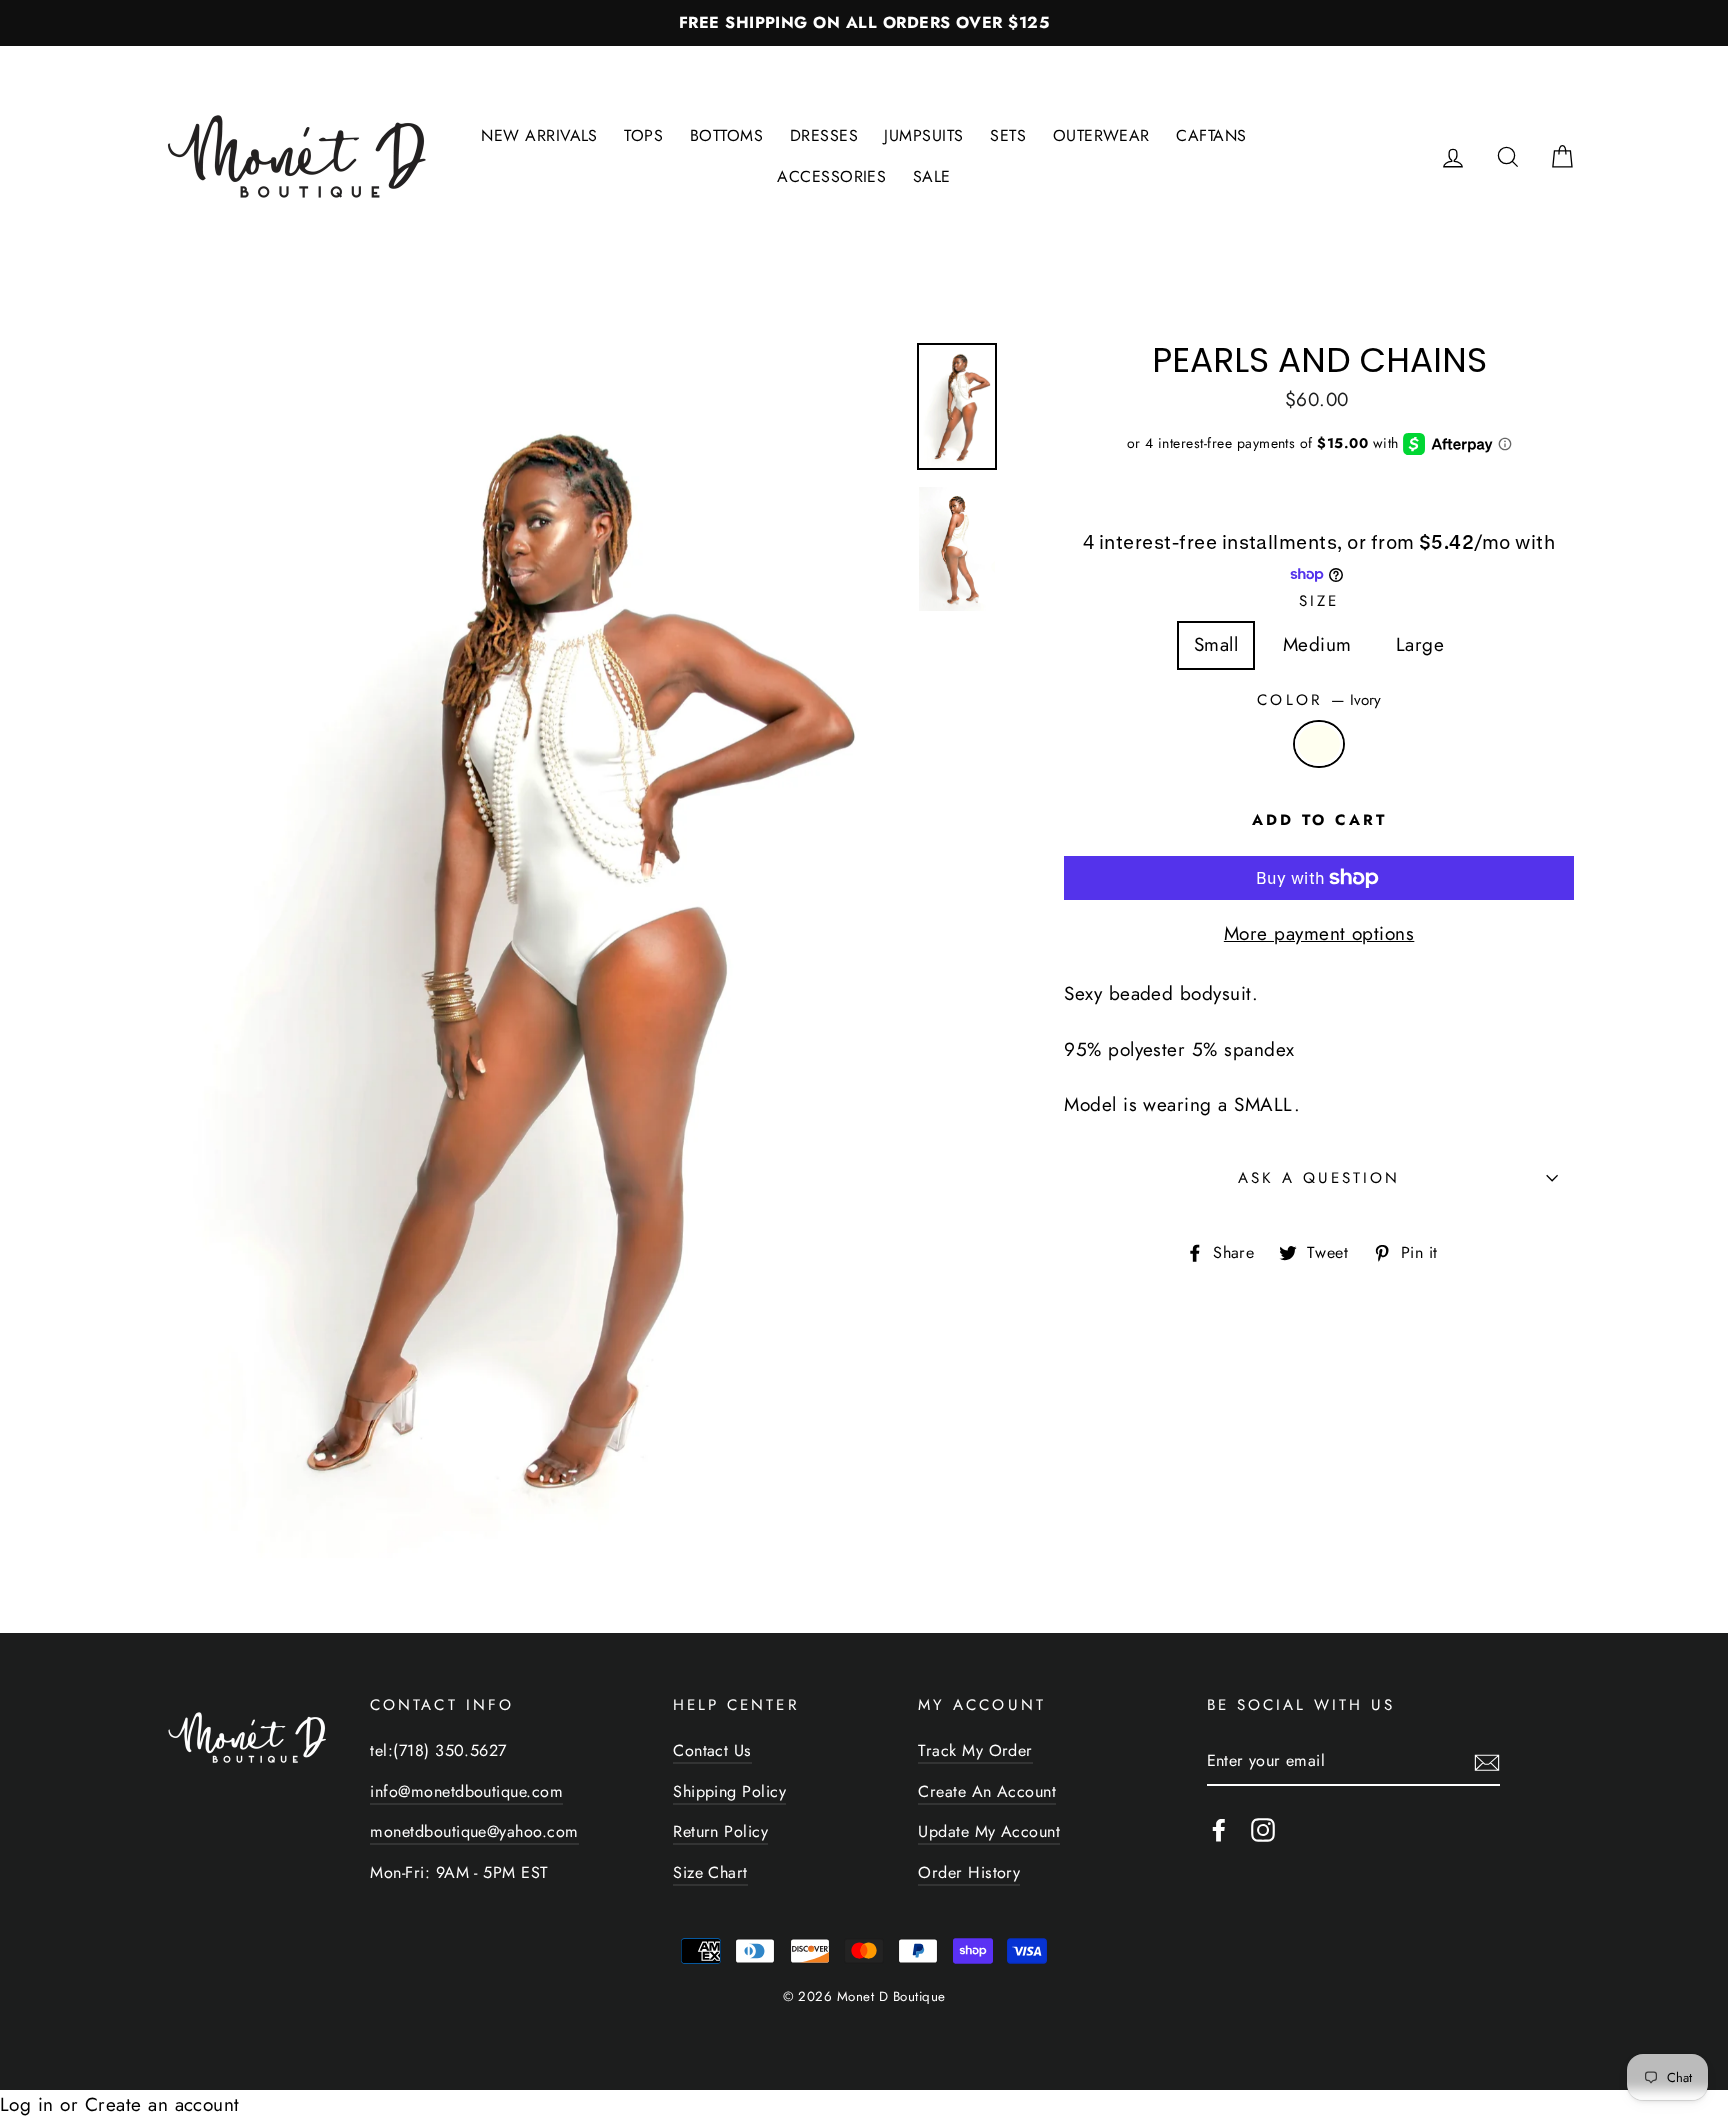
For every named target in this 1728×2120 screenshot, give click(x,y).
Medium (1317, 644)
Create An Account (987, 1791)
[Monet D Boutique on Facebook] (1219, 1829)
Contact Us (712, 1750)
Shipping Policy (729, 1791)
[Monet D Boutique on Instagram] (1263, 1829)
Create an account (162, 2104)
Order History (969, 1872)
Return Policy (720, 1831)
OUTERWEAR (1101, 135)
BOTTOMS (726, 135)
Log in (27, 2104)
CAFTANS (1211, 135)
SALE (932, 176)
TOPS (643, 135)
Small (1216, 644)
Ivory (1319, 744)
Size (1319, 601)
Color (1318, 700)
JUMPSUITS (923, 135)
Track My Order (975, 1750)
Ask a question (1319, 1178)
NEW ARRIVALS (539, 135)
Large (1420, 644)
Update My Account (989, 1831)
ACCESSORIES (831, 176)
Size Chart (710, 1872)
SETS (1008, 135)
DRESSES (824, 135)
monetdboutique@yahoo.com (474, 1831)
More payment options (1319, 933)
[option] (864, 23)
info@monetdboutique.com (466, 1791)
